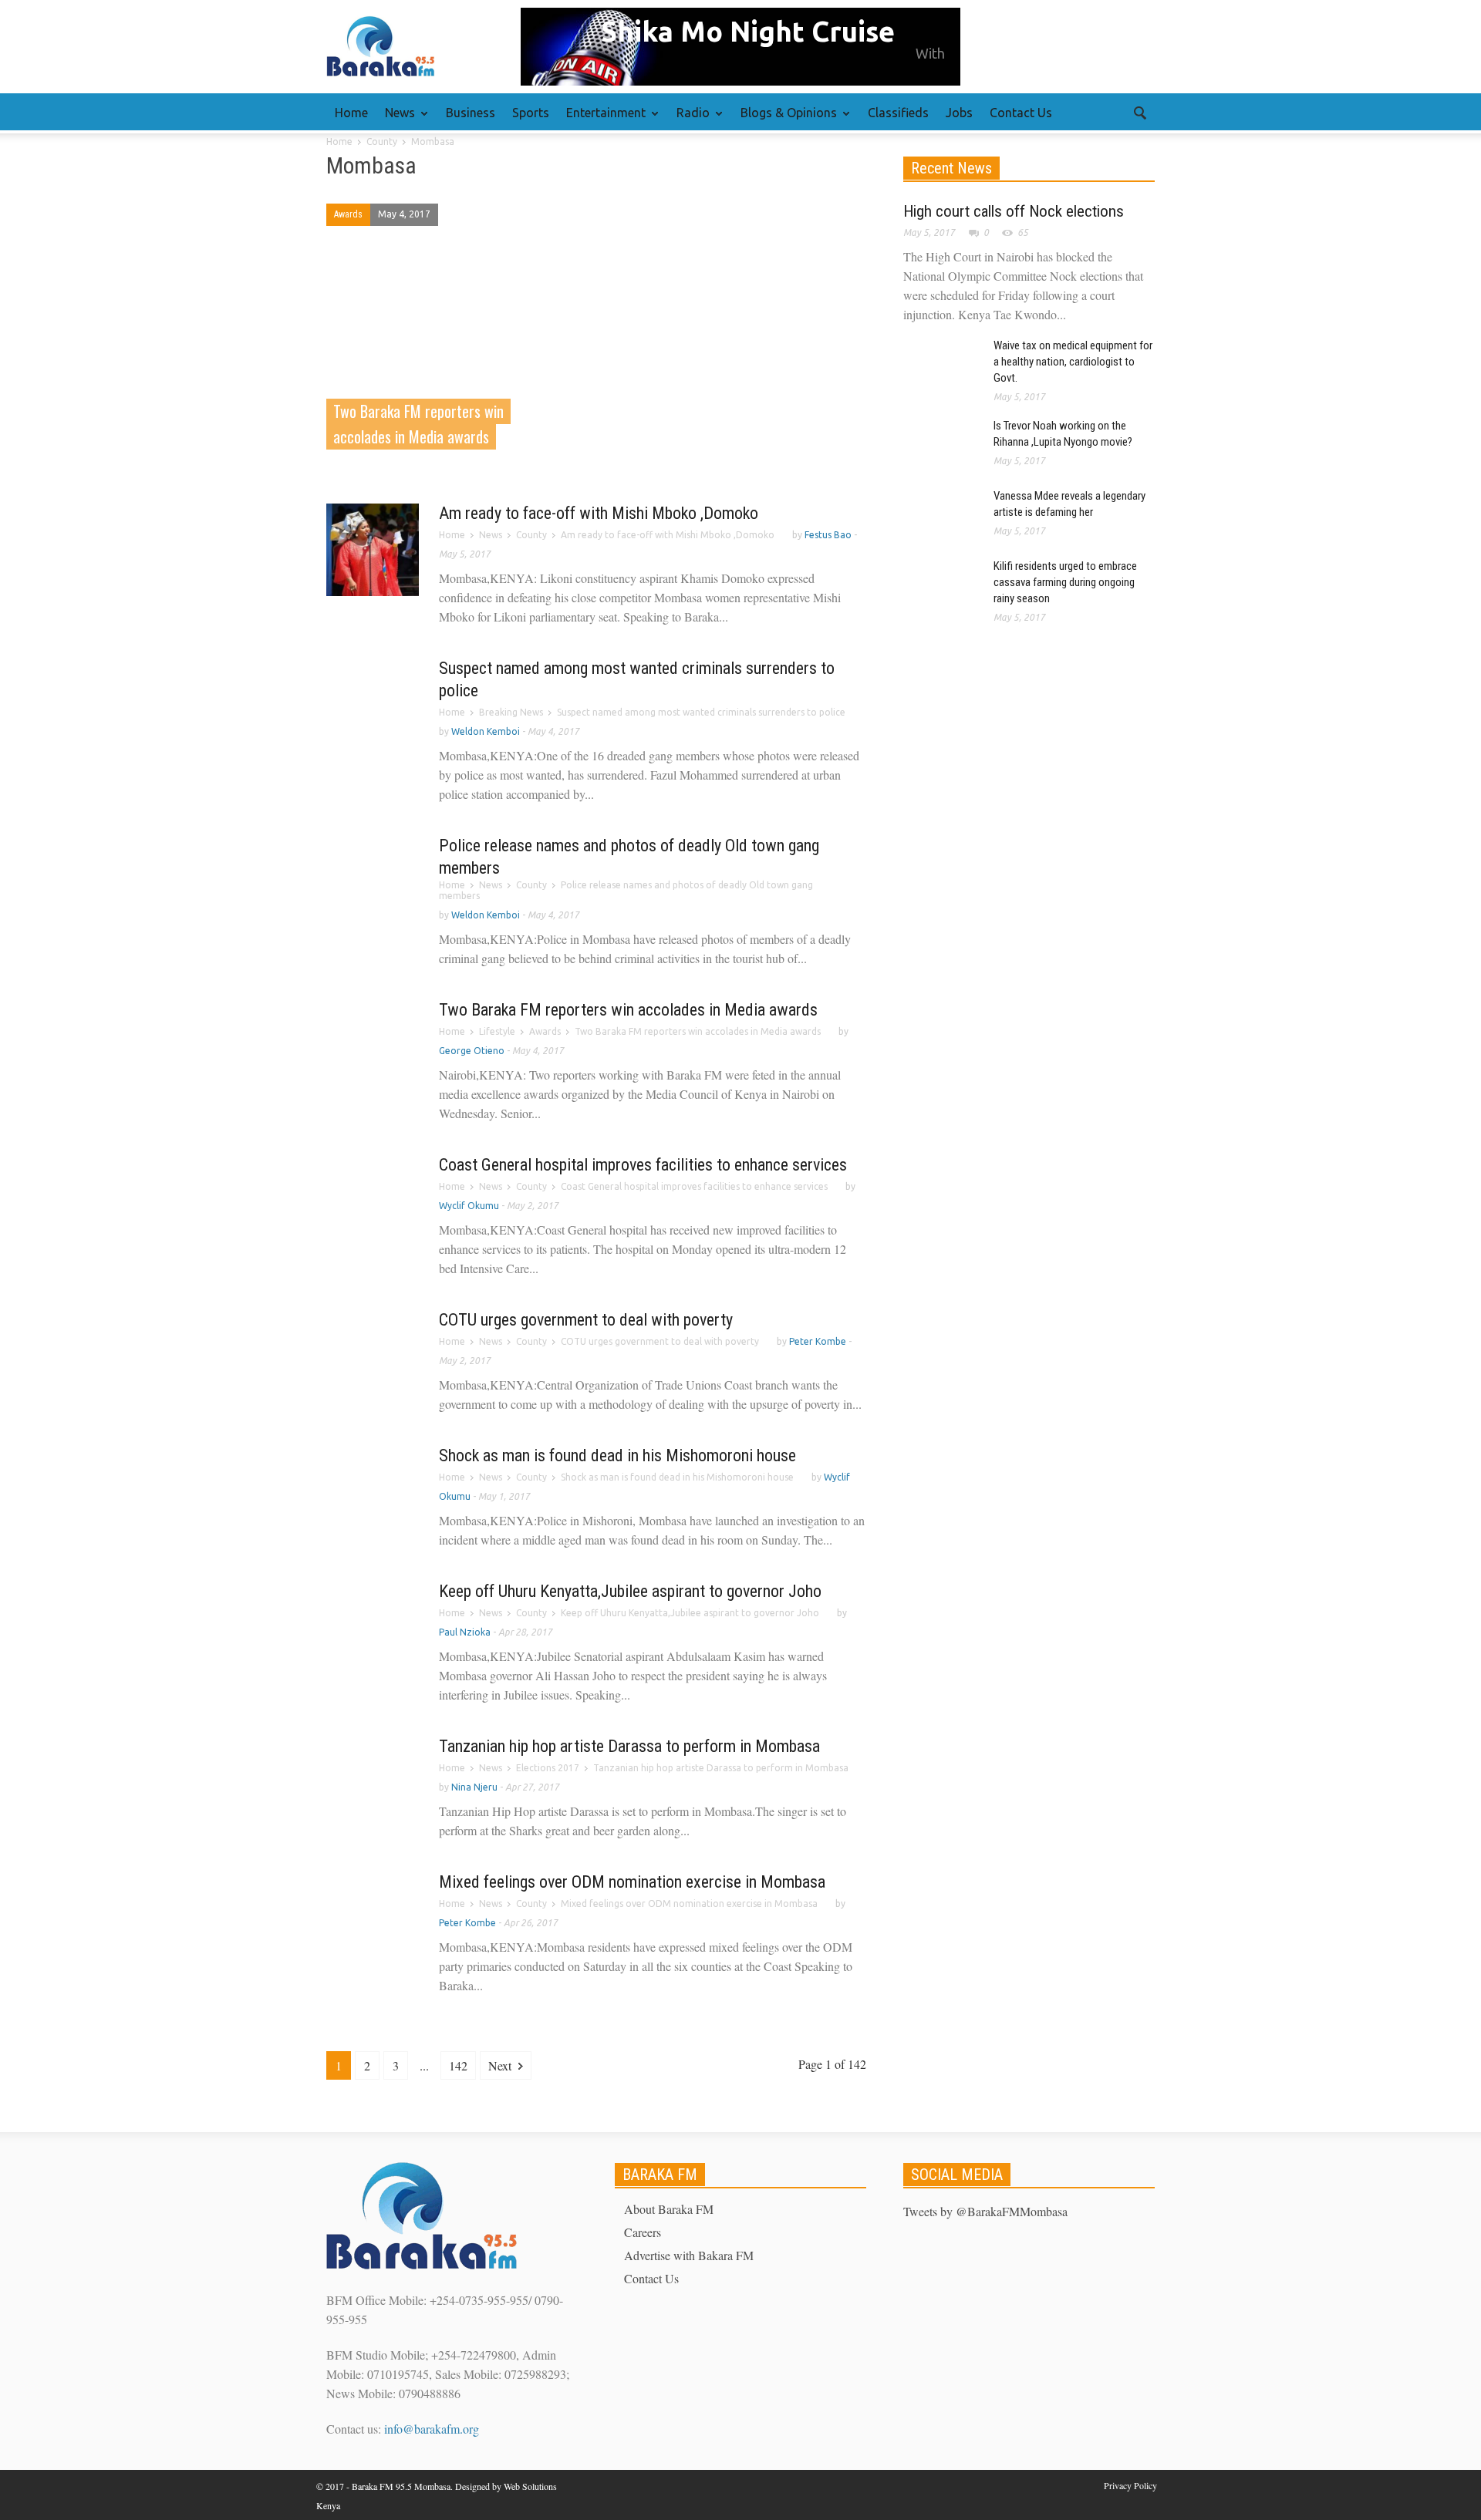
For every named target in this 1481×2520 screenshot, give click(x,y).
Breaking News (511, 712)
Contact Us (1021, 113)
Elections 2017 (548, 1768)
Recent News (951, 168)
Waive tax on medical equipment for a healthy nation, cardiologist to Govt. (1073, 362)
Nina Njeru (474, 1787)
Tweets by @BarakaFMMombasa (985, 2211)
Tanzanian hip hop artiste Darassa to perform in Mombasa (629, 1746)
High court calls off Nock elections (1014, 211)
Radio (689, 120)
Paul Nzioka (465, 1632)
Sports (531, 113)
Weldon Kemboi (486, 731)
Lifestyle (497, 1031)
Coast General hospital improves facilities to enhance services (643, 1165)
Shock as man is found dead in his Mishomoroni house (617, 1455)
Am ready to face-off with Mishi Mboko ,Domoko (599, 513)
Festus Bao (828, 535)
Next (501, 2065)
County (531, 535)
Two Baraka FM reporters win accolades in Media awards (628, 1010)
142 (458, 2065)
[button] (1139, 112)
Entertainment (602, 120)
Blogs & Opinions (784, 120)
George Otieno (472, 1051)
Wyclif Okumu (469, 1206)
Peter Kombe (818, 1341)
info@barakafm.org (432, 2429)
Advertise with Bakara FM (689, 2255)
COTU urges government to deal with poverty (586, 1320)
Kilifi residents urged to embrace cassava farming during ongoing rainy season (1065, 582)
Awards (348, 214)
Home (351, 113)
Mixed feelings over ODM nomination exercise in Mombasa (632, 1882)
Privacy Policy (1130, 2485)
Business (471, 113)
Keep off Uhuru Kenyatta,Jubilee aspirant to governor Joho (630, 1591)
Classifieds (898, 113)
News (396, 120)
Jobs (959, 113)
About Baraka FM (669, 2209)
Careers (643, 2232)
